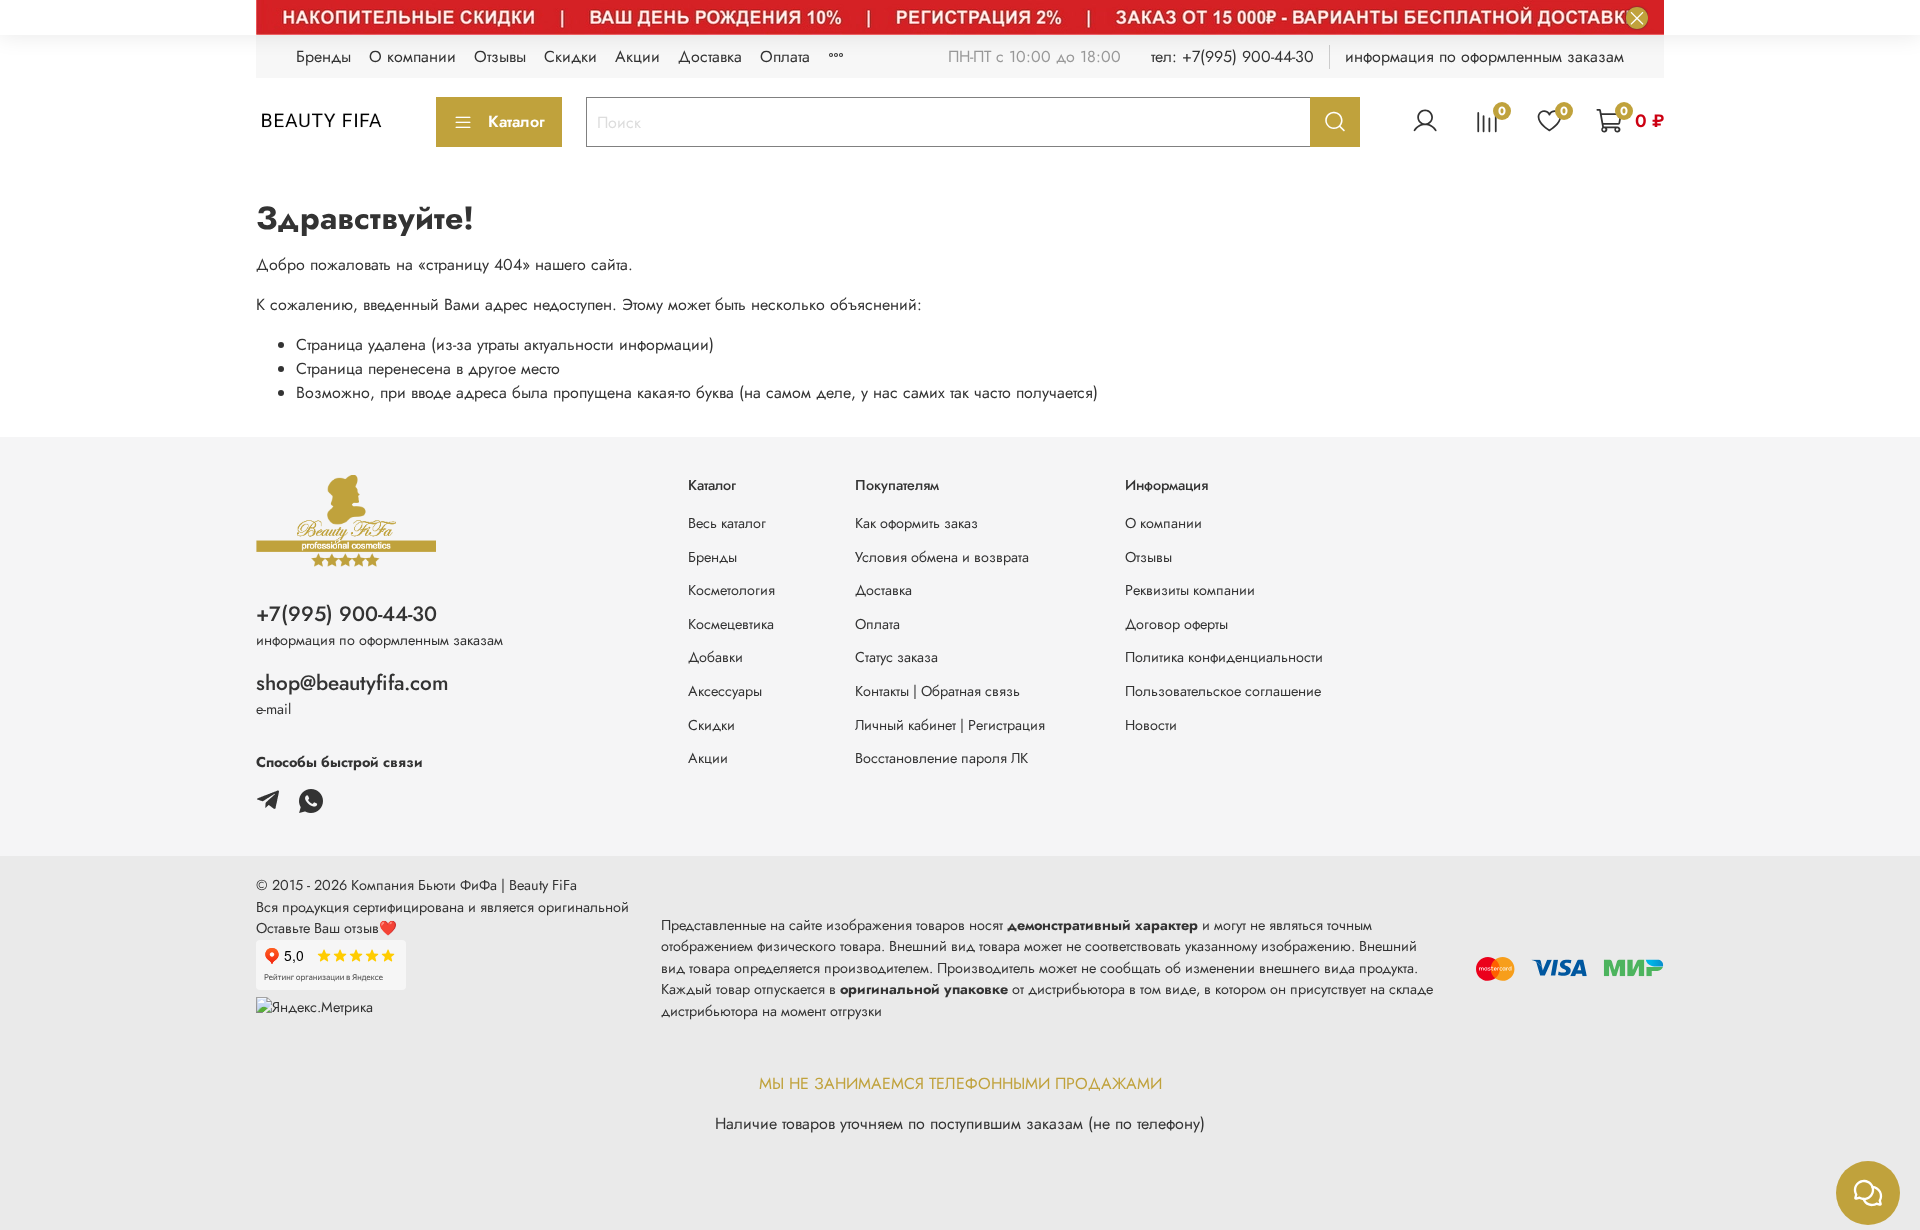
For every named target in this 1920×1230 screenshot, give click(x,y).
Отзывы (500, 56)
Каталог (516, 121)
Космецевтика (731, 624)
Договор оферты (1176, 624)
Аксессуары (725, 691)
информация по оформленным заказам (1484, 56)
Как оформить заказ (916, 523)
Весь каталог (727, 523)
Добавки (715, 657)
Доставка (710, 56)
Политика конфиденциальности (1224, 657)
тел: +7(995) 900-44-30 (1232, 56)
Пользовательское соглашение (1223, 691)
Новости (1151, 725)
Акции (637, 56)
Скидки (570, 56)
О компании (412, 56)
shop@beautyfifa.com (352, 683)
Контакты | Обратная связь (937, 691)
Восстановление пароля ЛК (941, 758)
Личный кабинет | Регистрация (950, 725)
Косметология (731, 590)
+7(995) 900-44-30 (346, 614)
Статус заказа (896, 657)
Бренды (323, 56)
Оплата (785, 56)
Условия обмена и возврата (942, 557)
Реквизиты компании (1190, 590)
